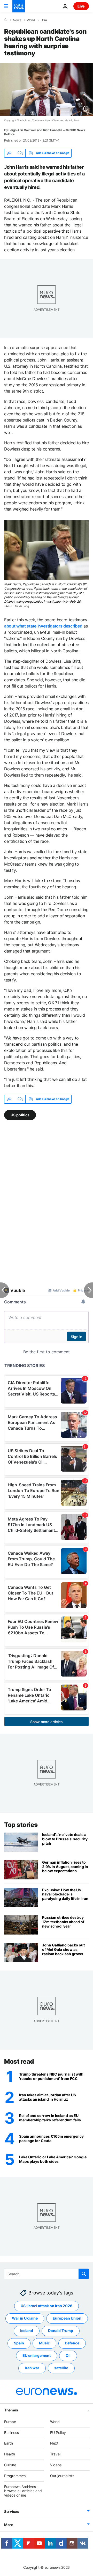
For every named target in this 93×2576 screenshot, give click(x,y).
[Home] (6, 20)
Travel (55, 2454)
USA (44, 20)
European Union (67, 2318)
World (31, 20)
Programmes (15, 2475)
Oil (68, 2355)
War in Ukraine (25, 2318)
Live (81, 6)
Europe (10, 2421)
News (17, 20)
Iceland (27, 2331)
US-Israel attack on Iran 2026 (47, 2306)
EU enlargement (37, 2355)
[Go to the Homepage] (19, 6)
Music (44, 2343)
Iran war (32, 2368)
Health (10, 2454)
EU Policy (58, 2432)
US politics (20, 1115)
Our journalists (62, 2475)
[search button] (84, 2274)
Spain (19, 2343)
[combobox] (47, 2274)
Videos (56, 2465)
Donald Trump (61, 2331)
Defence (72, 2343)
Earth (9, 2443)
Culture (10, 2465)
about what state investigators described (43, 626)
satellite (61, 2368)
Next (54, 2443)
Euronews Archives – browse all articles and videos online (23, 2491)
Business (11, 2432)
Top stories (21, 1825)
